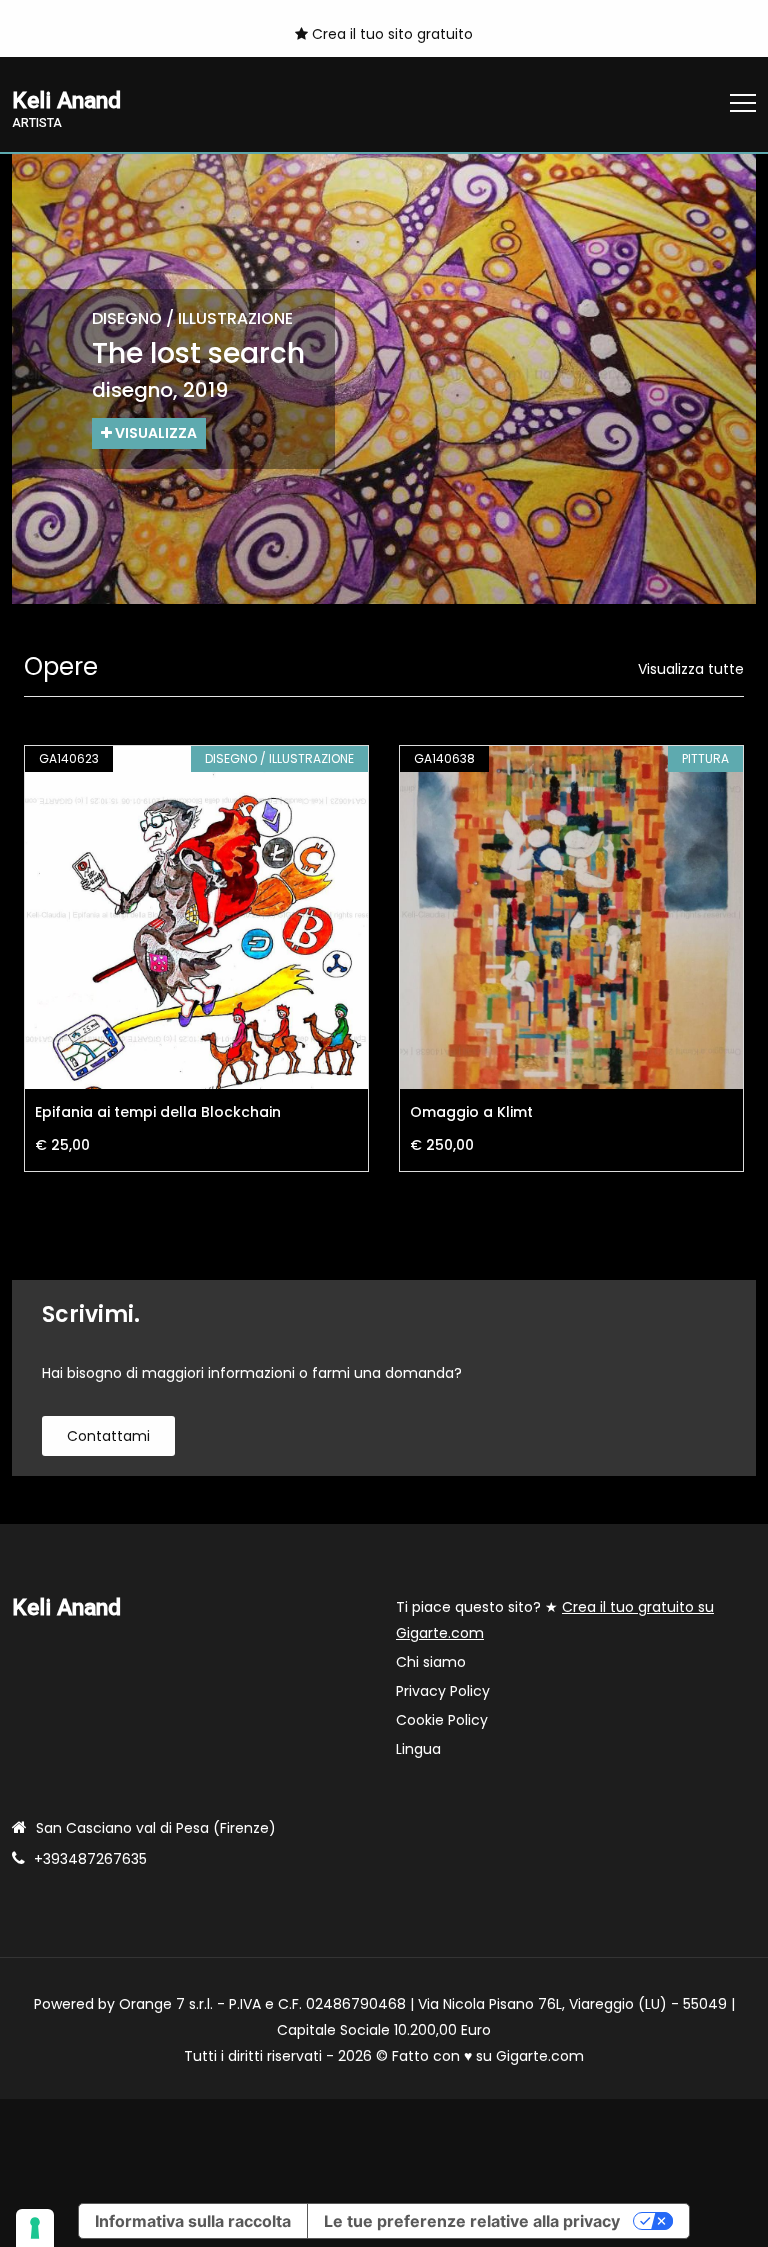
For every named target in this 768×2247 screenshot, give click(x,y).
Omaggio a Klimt (471, 1112)
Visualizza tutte (691, 669)
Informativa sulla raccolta (193, 2221)
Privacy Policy (443, 1691)
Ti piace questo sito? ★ (555, 1620)
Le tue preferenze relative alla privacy (472, 2221)
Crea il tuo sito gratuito (390, 34)
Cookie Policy (442, 1720)
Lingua (418, 1749)
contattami (108, 1436)
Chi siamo (431, 1662)
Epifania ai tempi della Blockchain (158, 1112)
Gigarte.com (540, 2056)
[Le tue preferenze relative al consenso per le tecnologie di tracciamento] (35, 2228)
